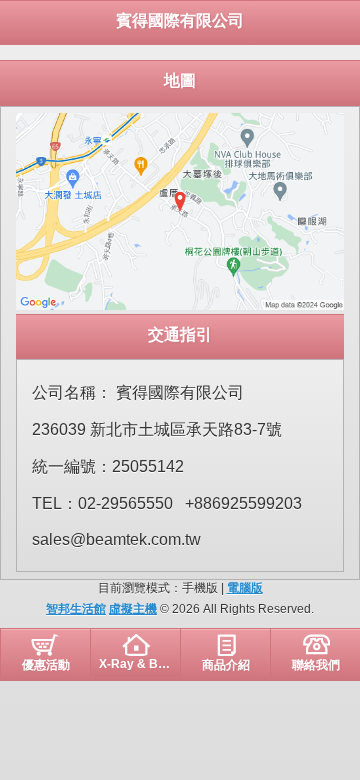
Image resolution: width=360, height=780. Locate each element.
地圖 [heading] (180, 80)
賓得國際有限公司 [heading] (180, 20)
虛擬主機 (133, 609)
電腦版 (245, 588)
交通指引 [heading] (180, 334)
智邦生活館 (76, 609)
